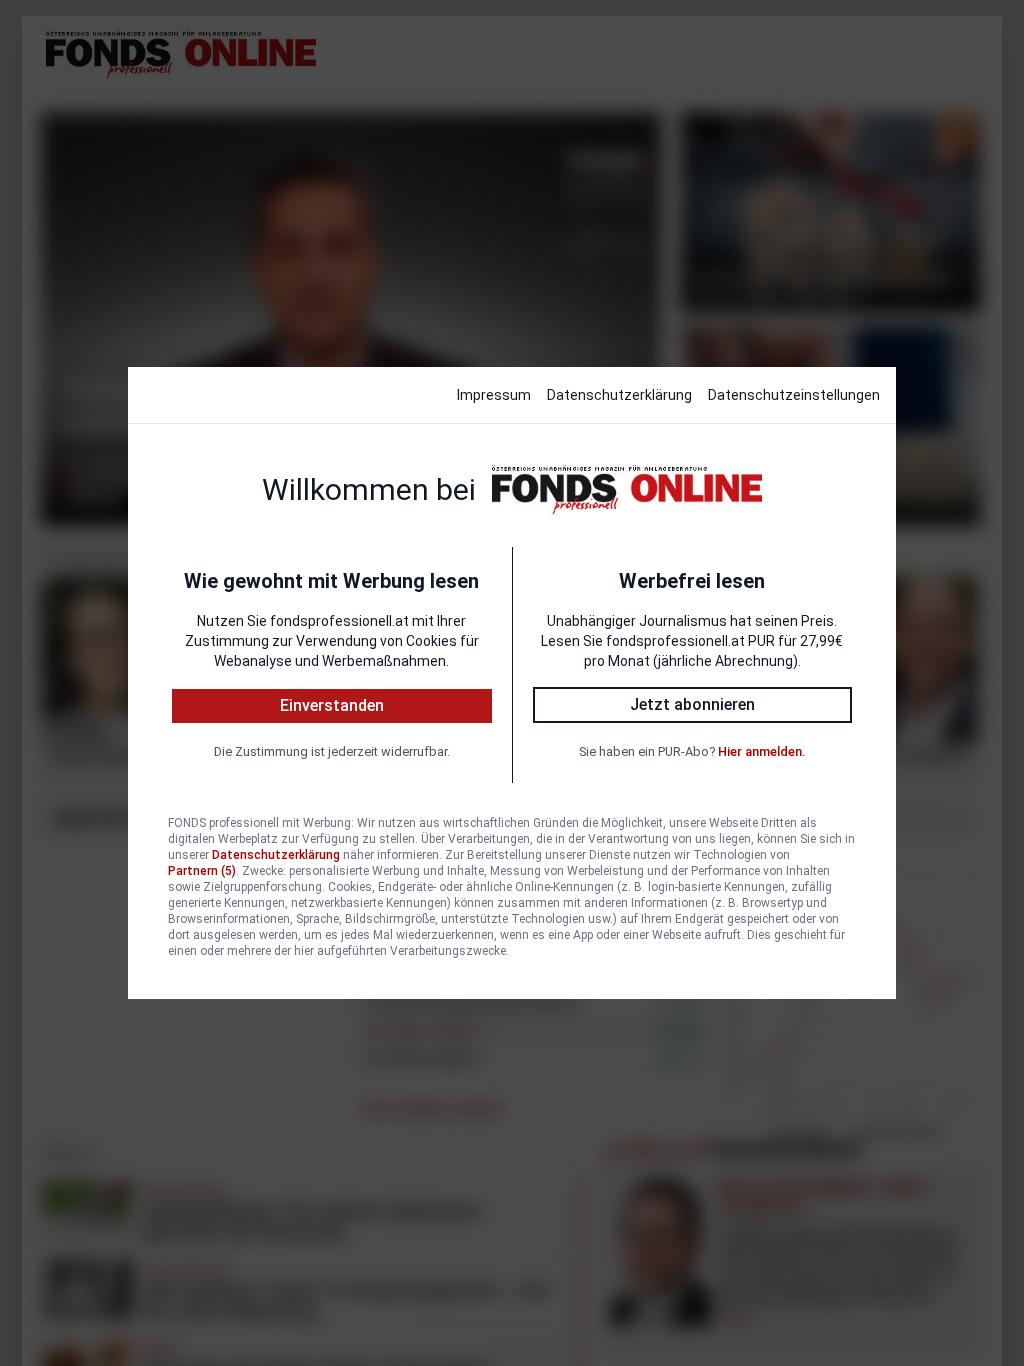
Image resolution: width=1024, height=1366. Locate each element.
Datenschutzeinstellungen (794, 395)
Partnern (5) (202, 871)
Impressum (494, 395)
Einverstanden (332, 705)
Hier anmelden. (761, 751)
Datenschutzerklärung (619, 395)
